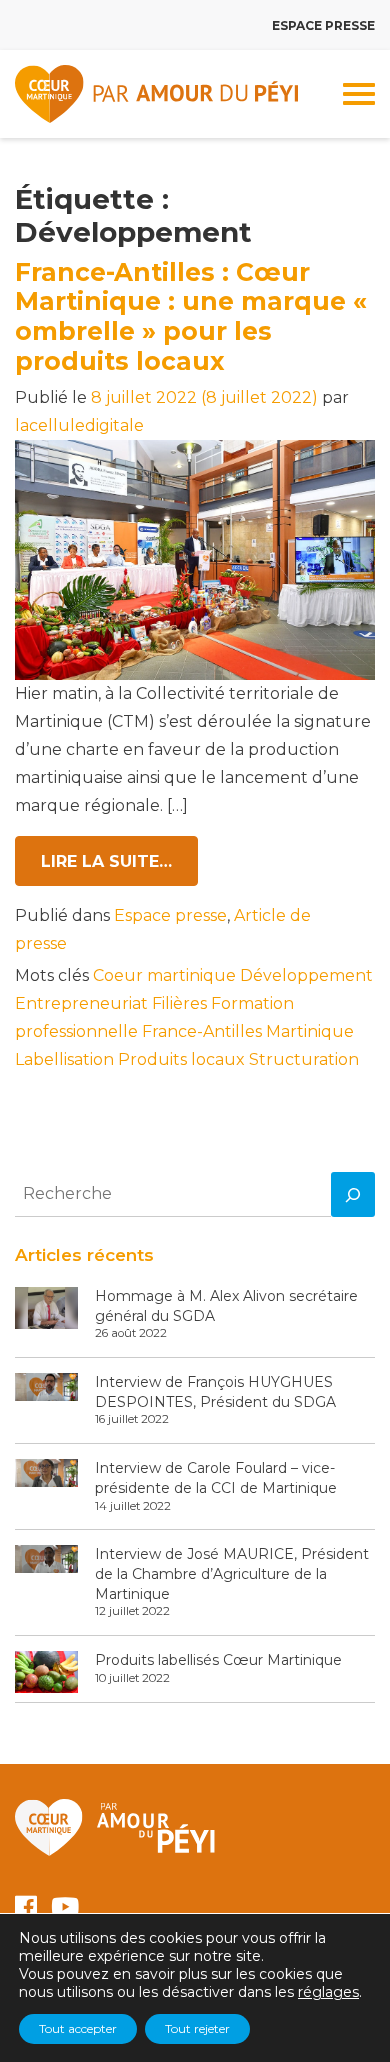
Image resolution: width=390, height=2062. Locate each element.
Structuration (304, 1059)
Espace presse (323, 25)
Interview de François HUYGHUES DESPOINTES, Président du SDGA (215, 1392)
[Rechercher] (353, 1194)
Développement (306, 975)
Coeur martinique (164, 975)
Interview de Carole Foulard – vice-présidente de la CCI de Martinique (216, 1478)
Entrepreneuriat (81, 1003)
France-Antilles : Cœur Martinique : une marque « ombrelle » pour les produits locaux (191, 316)
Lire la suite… (119, 861)
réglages (328, 1992)
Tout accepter (78, 2028)
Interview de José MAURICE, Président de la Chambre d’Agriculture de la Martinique (232, 1573)
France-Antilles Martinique (248, 1031)
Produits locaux (181, 1059)
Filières (179, 1003)
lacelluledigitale (79, 425)
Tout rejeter (197, 2028)
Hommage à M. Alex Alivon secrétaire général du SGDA (226, 1306)
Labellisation (64, 1059)
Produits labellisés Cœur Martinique (218, 1660)
